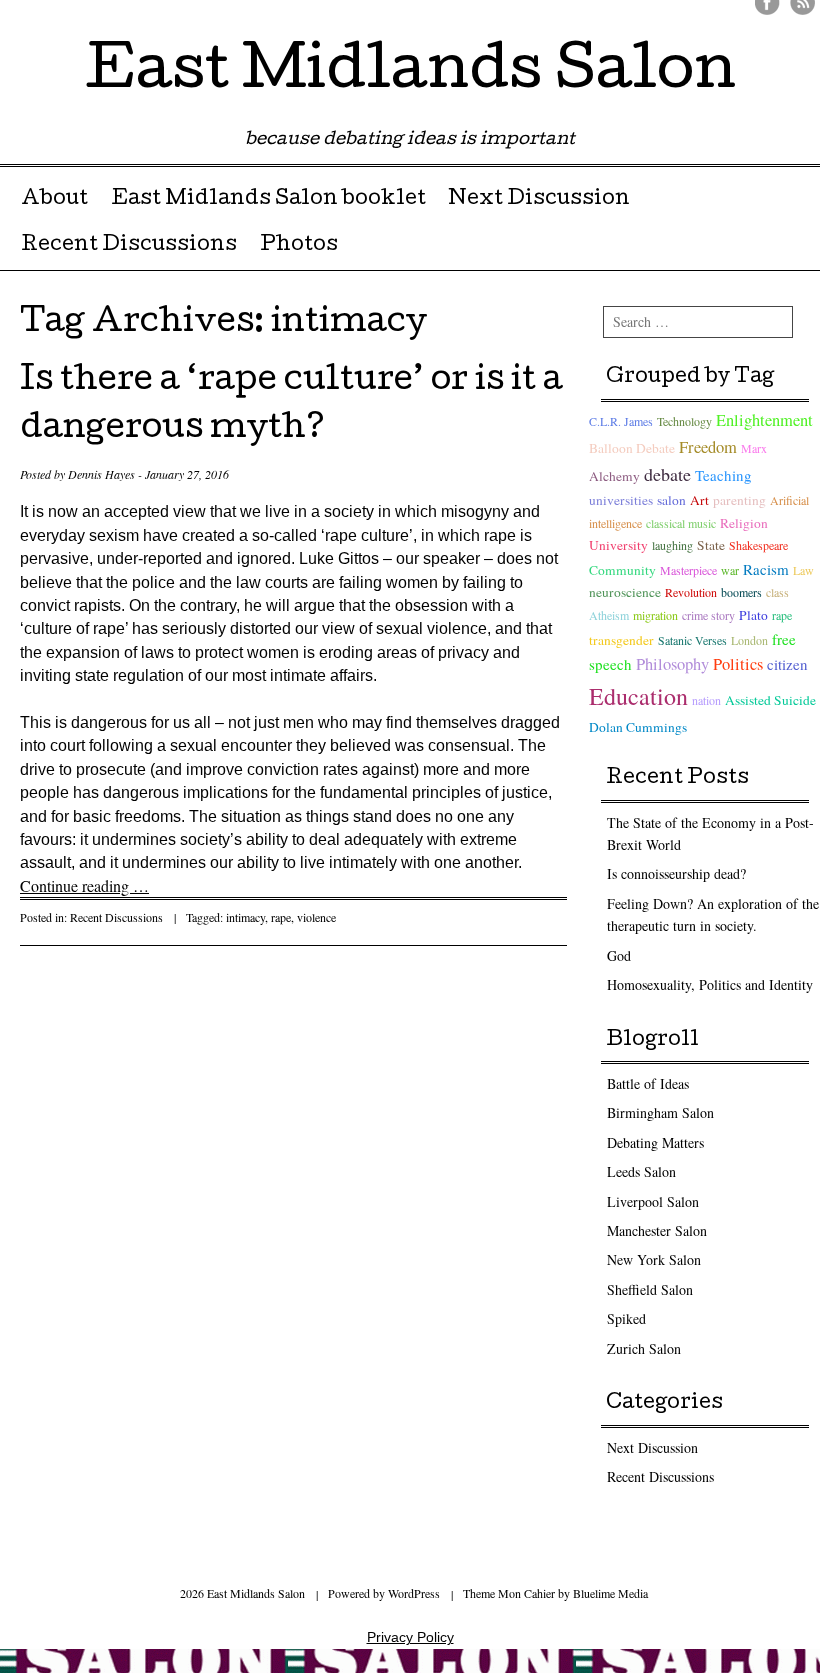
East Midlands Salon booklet (268, 200)
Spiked (626, 1318)
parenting (739, 500)
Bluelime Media (610, 1593)
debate (667, 474)
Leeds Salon (641, 1171)
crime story (708, 615)
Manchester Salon (657, 1230)
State (711, 545)
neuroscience (625, 592)
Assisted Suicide (770, 700)
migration (655, 615)
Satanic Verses (692, 640)
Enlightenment (764, 420)
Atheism (609, 615)
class (777, 592)
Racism (766, 569)
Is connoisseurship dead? (676, 873)
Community (622, 570)
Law (803, 570)
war (730, 570)
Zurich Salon (644, 1348)
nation (706, 700)
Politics (738, 664)
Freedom (708, 447)
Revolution (691, 592)
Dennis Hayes (101, 474)
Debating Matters (655, 1142)
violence (316, 917)
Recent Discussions (129, 246)
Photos (299, 246)
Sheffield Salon (650, 1289)
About (54, 200)
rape (281, 917)
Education (638, 696)
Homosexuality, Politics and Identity (710, 984)
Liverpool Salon (653, 1201)
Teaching (723, 475)
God (619, 955)
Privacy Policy (410, 1637)
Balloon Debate (632, 448)
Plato (753, 615)
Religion (744, 523)
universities (621, 500)
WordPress (414, 1593)
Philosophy (672, 664)
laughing (672, 545)
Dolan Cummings (638, 727)
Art (699, 500)
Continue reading (84, 885)
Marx (754, 448)
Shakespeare (758, 545)
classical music (681, 523)
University (618, 545)
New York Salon (654, 1259)
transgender (621, 640)
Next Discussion (539, 200)
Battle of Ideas (648, 1083)
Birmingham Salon (660, 1112)
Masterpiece (688, 570)
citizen (787, 664)
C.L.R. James (621, 421)
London (749, 640)
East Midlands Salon (410, 74)
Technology (684, 421)
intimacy (245, 917)
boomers (741, 592)
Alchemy (614, 476)
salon (671, 500)
